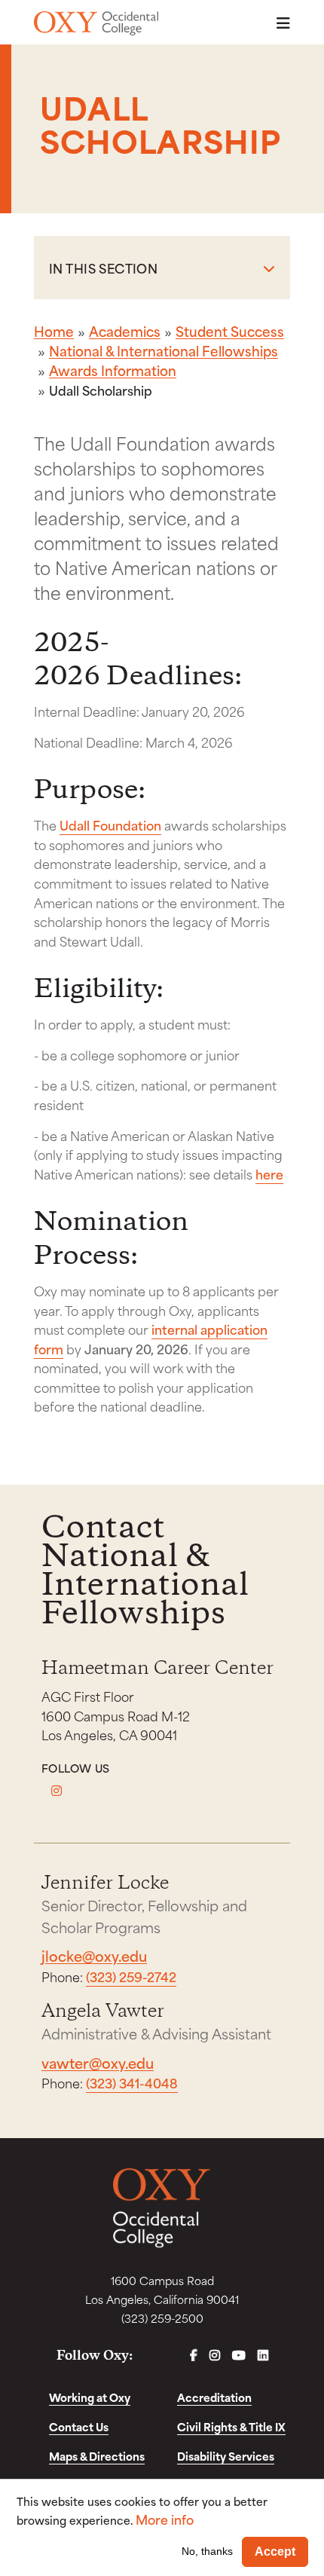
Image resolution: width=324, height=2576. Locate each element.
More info (165, 2519)
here (269, 1173)
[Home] (96, 23)
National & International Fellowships (164, 350)
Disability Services (226, 2456)
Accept (275, 2552)
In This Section (103, 268)
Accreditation (214, 2397)
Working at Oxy (90, 2397)
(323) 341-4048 (132, 2082)
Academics (125, 331)
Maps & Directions (97, 2456)
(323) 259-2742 (131, 1976)
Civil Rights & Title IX (231, 2426)
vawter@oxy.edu (98, 2062)
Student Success (230, 331)
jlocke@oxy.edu (94, 1955)
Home (54, 331)
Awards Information (113, 370)
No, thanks (207, 2551)
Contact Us (79, 2426)
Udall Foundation (110, 825)
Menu (279, 23)
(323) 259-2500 (162, 2318)
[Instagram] (57, 1791)
